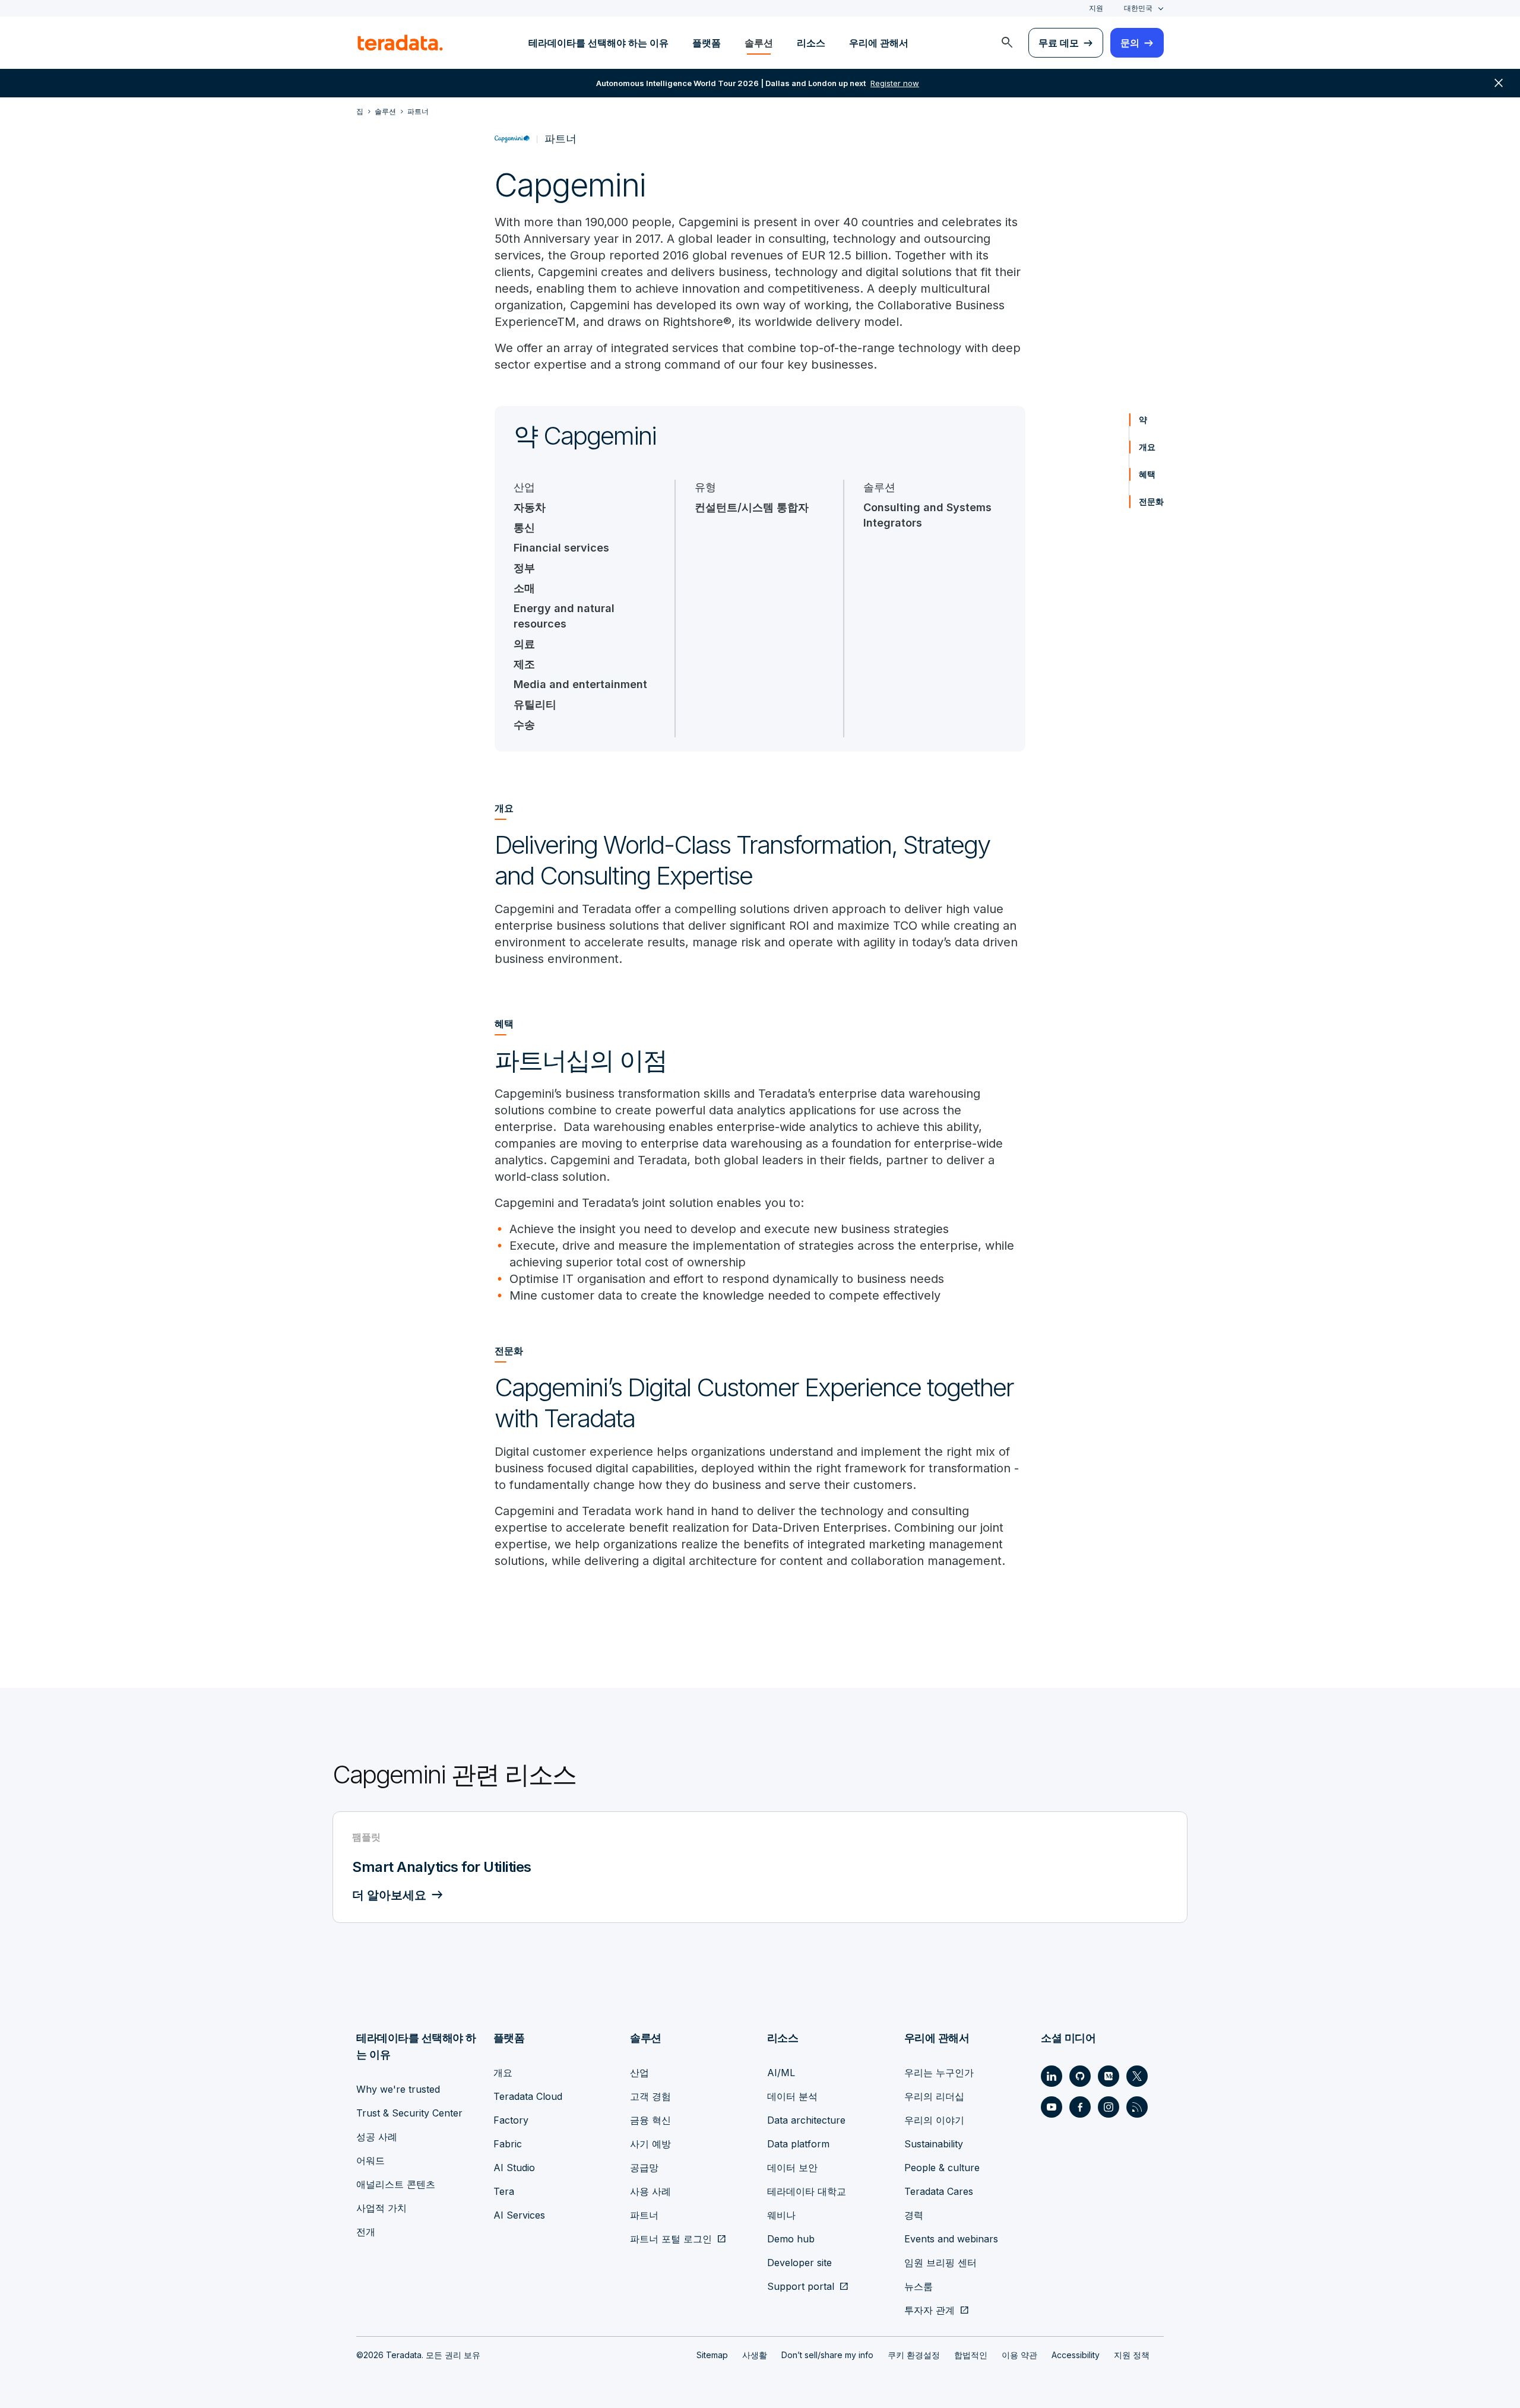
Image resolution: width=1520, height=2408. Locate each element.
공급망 (644, 2168)
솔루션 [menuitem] (759, 43)
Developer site (799, 2263)
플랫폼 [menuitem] (707, 43)
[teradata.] (400, 43)
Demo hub (791, 2239)
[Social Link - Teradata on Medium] (1109, 2076)
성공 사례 (377, 2137)
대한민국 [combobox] (1138, 8)
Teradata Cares (939, 2191)
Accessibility (1076, 2355)
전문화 (1151, 501)
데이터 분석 (792, 2096)
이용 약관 (1019, 2355)
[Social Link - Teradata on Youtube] (1052, 2107)
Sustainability (934, 2144)
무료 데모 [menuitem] (1059, 43)
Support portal (801, 2286)
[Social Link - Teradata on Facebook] (1080, 2107)
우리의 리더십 (934, 2096)
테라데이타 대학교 (807, 2191)
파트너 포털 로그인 (671, 2239)
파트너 (644, 2215)
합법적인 (971, 2355)
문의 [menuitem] (1130, 43)
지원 (1096, 8)
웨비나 (781, 2215)
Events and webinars (951, 2239)
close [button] (1499, 83)
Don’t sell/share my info (827, 2355)
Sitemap (712, 2355)
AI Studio (514, 2168)
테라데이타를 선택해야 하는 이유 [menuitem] (598, 43)
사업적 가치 (381, 2208)
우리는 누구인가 (939, 2073)
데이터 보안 (792, 2168)
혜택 (1147, 474)
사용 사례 (650, 2191)
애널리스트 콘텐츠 (396, 2184)
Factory (511, 2120)
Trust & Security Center (409, 2113)
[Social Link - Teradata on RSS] (1137, 2107)
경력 (914, 2215)
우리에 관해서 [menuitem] (879, 43)
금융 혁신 (650, 2120)
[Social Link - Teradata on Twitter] (1137, 2076)
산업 (639, 2073)
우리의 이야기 (934, 2120)
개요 (1147, 447)
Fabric (508, 2144)
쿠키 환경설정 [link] (914, 2355)
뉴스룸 (919, 2286)
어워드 (370, 2160)
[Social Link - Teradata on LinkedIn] (1052, 2076)
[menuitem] (1007, 43)
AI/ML (781, 2073)
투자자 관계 (930, 2310)
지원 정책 (1132, 2355)
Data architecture (806, 2120)
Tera (504, 2191)
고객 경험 (650, 2096)
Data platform (798, 2144)
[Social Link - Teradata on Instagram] (1109, 2107)
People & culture (942, 2168)
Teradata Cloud (528, 2096)
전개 (366, 2232)
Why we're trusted (398, 2089)
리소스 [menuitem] (811, 43)
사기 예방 (650, 2144)
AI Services (519, 2215)
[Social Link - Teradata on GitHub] (1080, 2076)
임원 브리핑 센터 (940, 2263)
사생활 (755, 2355)
